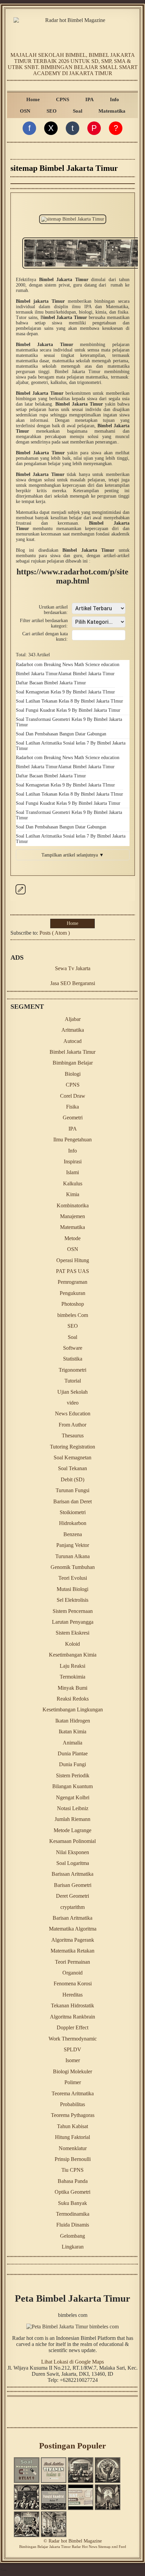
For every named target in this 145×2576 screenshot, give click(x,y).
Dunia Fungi (72, 1764)
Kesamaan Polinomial (72, 1841)
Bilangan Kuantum (72, 1786)
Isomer (73, 2060)
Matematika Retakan (72, 1951)
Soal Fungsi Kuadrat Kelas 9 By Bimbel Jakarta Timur (68, 710)
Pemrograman (72, 1282)
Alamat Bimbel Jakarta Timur (86, 674)
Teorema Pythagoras (73, 2115)
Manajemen (72, 1216)
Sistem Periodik (73, 1775)
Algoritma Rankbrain (72, 2017)
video (73, 1403)
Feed (122, 2547)
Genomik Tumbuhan (73, 1567)
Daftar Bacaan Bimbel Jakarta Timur (51, 683)
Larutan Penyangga (73, 1622)
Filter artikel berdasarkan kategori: (44, 623)
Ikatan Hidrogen (73, 1721)
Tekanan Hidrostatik (72, 2005)
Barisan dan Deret (72, 1501)
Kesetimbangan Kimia (73, 1655)
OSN (25, 111)
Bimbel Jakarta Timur (37, 674)
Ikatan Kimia (72, 1731)
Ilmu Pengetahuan (72, 1139)
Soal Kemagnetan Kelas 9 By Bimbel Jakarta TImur (65, 692)
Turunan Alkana (72, 1556)
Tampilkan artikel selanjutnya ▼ (73, 855)
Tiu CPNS (72, 2170)
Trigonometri (72, 1370)
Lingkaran (73, 2247)
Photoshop (73, 1304)
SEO (52, 111)
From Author (72, 1425)
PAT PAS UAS (72, 1271)
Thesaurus (73, 1435)
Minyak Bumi (72, 1688)
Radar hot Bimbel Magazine (75, 2541)
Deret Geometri (72, 1896)
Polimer (73, 2082)
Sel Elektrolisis (72, 1600)
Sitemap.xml (108, 2547)
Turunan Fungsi (72, 1490)
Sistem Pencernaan (73, 1611)
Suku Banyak (72, 2203)
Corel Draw (73, 1096)
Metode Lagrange (72, 1830)
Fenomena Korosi (73, 1984)
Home (33, 99)
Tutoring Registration (72, 1447)
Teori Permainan (72, 1962)
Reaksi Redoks (73, 1699)
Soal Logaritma (73, 1863)
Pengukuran (72, 1293)
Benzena (73, 1534)
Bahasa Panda (73, 2181)
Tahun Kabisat (72, 2126)
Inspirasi (73, 1161)
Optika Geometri (72, 2192)
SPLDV (72, 2049)
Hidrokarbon (73, 1523)
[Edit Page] (21, 895)
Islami (72, 1172)
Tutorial (73, 1381)
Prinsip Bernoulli (73, 2159)
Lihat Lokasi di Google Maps (72, 2362)
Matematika (112, 111)
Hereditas (72, 1995)
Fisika (72, 1107)
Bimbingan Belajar (73, 1063)
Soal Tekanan (72, 1468)
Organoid (72, 1973)
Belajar (43, 2547)
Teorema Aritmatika (73, 2093)
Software (73, 1348)
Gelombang (72, 2236)
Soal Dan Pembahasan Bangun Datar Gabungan (61, 734)
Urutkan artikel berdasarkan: (53, 610)
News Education (73, 1414)
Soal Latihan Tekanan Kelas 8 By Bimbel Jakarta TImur (69, 701)
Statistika (73, 1359)
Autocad (72, 1041)
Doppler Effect (72, 2027)
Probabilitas (72, 2104)
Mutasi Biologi (72, 1589)
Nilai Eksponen (72, 1852)
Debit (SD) (72, 1479)
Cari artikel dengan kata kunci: (45, 636)
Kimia (73, 1194)
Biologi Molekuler (72, 2071)
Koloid (72, 1644)
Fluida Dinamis (73, 2225)
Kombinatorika (73, 1205)
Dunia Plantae (73, 1753)
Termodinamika (73, 2214)
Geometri (73, 1118)
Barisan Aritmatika (72, 1918)
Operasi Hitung (73, 1260)
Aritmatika (73, 1030)
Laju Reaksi (72, 1666)
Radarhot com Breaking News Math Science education (68, 665)
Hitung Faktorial (72, 2137)
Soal (78, 111)
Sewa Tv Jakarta (73, 968)
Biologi (73, 1074)
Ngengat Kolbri (73, 1797)
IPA (90, 99)
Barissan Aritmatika (72, 1874)
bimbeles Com (73, 1315)
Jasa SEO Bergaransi (73, 983)
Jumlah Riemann (72, 1819)
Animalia (72, 1743)
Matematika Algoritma (73, 1929)
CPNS (63, 99)
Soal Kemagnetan (72, 1457)
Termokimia (72, 1677)
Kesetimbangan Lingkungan (73, 1709)
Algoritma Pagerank (73, 1940)
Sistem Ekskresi (72, 1633)
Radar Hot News (84, 2547)
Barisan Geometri (73, 1885)
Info (114, 99)
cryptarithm (72, 1907)
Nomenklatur (73, 2148)
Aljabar (73, 1019)
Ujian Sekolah (72, 1392)
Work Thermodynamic (73, 2039)
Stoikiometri (73, 1512)
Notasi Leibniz (73, 1808)
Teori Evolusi (73, 1578)
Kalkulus (73, 1183)
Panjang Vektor (73, 1545)
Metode (72, 1238)
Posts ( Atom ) (55, 933)
